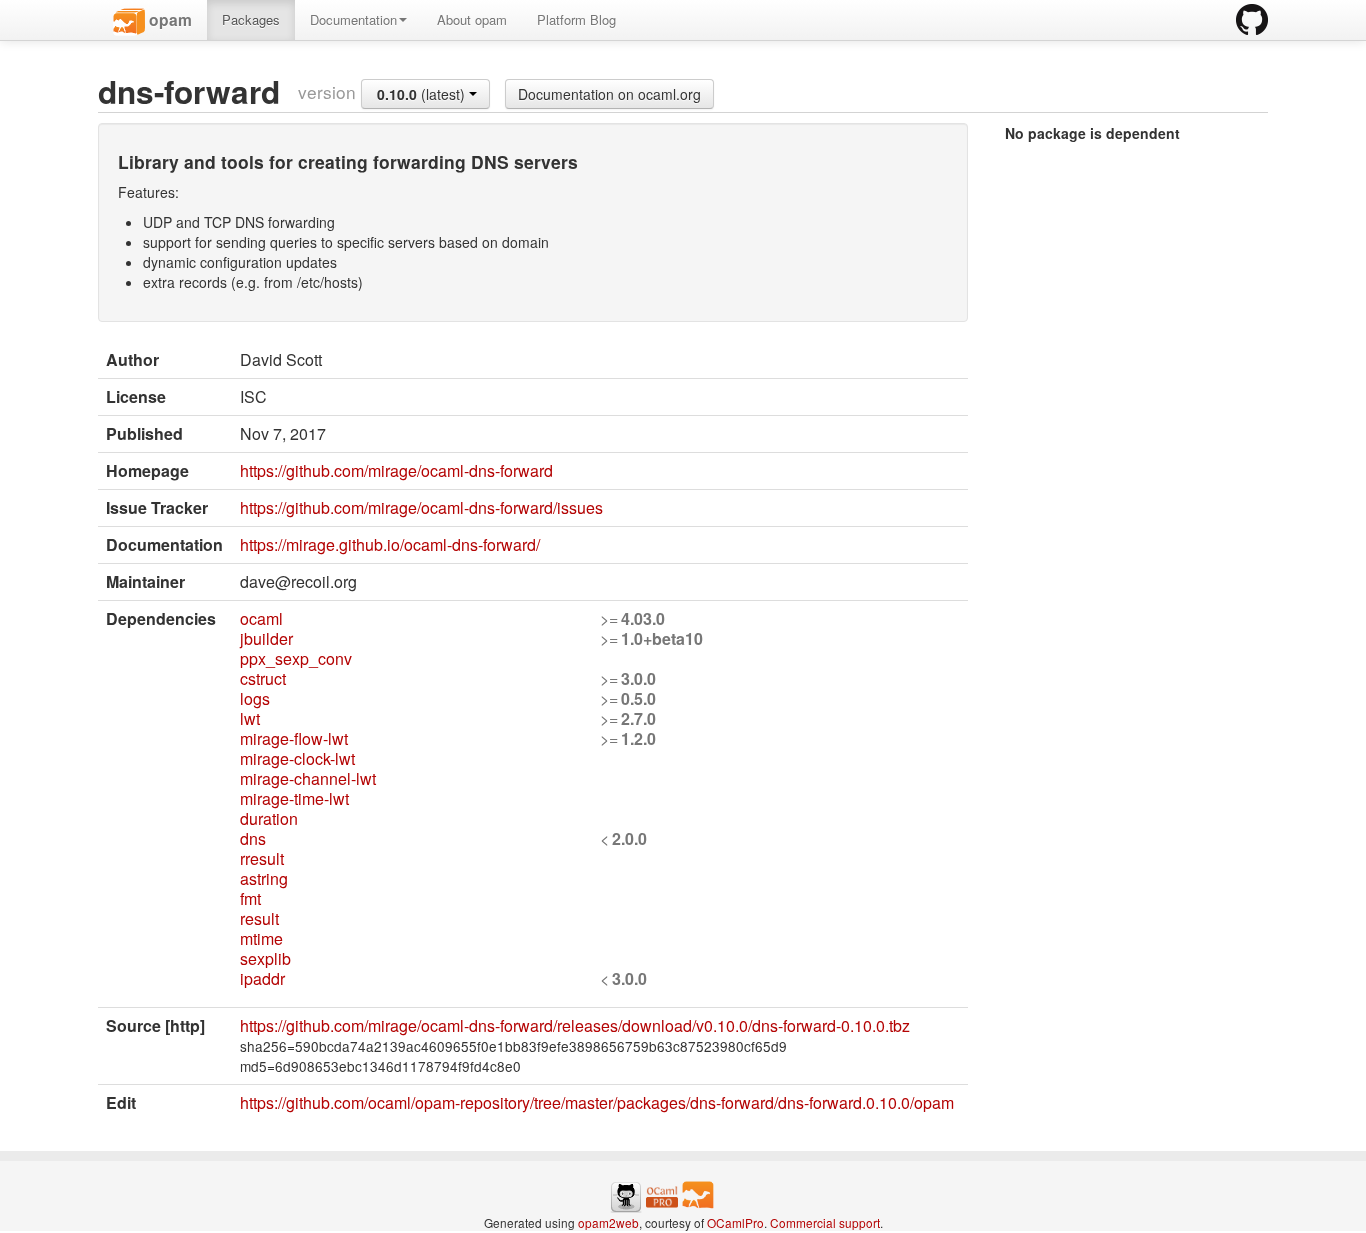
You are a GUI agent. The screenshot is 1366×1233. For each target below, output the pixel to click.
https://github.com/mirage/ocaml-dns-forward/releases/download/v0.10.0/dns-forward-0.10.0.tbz (575, 1025)
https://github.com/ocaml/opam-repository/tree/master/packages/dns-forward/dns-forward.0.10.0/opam (597, 1102)
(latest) (423, 94)
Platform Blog (576, 19)
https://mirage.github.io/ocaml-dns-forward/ (390, 544)
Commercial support (825, 1222)
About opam (472, 19)
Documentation (353, 19)
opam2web (608, 1222)
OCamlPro (735, 1222)
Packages (251, 19)
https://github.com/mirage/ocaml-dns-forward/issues (421, 507)
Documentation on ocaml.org (609, 94)
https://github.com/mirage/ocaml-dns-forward (396, 470)
